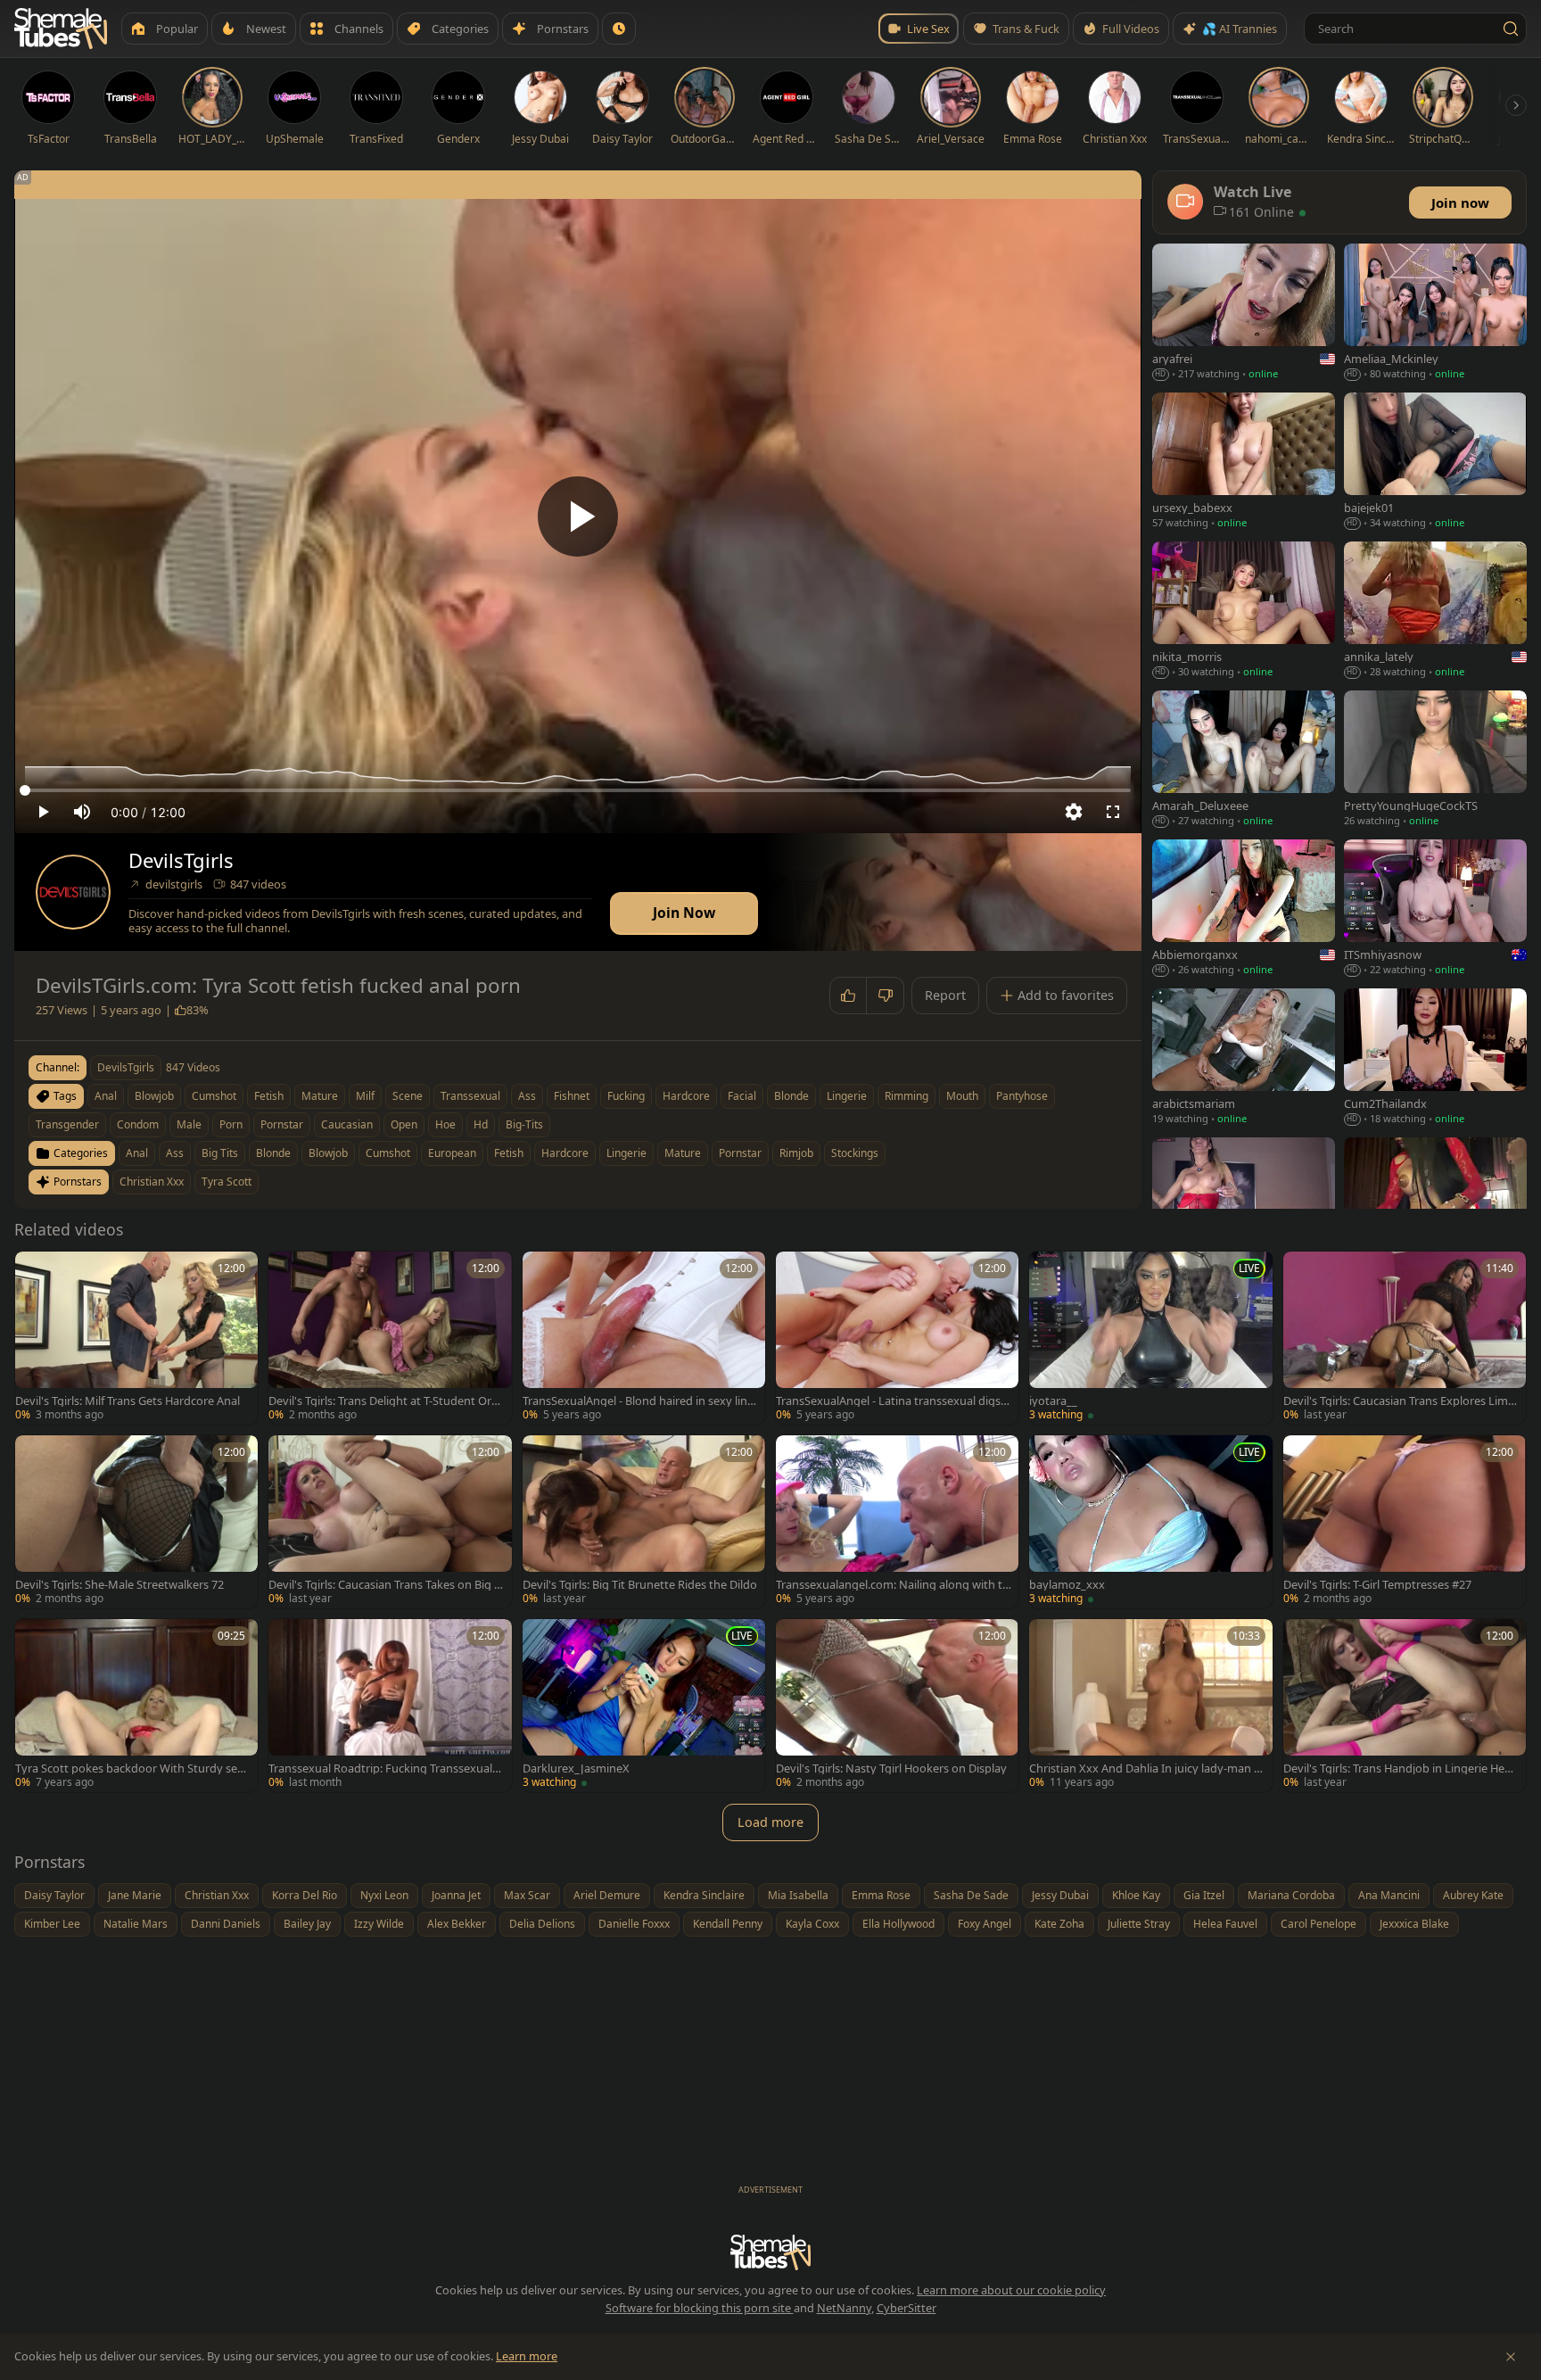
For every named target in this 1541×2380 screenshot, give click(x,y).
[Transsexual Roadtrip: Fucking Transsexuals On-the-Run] (390, 1706)
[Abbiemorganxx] (1244, 909)
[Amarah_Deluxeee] (1244, 760)
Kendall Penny (728, 1924)
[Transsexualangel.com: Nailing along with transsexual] (897, 1522)
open (404, 1124)
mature (320, 1096)
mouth (962, 1096)
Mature (683, 1153)
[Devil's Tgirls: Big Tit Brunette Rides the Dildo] (644, 1522)
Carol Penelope (1319, 1924)
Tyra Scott (227, 1182)
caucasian (347, 1124)
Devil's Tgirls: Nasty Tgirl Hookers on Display (891, 1768)
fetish (269, 1096)
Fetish (509, 1153)
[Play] (578, 516)
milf (365, 1096)
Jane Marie (135, 1895)
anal (106, 1096)
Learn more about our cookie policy (1011, 2290)
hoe (445, 1124)
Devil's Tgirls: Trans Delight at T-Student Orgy (383, 1401)
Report (945, 995)
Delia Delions (542, 1924)
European (452, 1153)
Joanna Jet (456, 1895)
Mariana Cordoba (1291, 1895)
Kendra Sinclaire (704, 1895)
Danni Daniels (226, 1924)
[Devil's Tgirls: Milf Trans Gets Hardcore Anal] (136, 1338)
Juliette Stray (1139, 1924)
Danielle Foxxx (634, 1924)
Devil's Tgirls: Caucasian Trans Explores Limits (1399, 1401)
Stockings (855, 1153)
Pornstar (740, 1153)
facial (742, 1096)
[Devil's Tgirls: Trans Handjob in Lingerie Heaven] (1405, 1706)
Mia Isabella (798, 1895)
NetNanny (844, 2308)
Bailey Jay (307, 1924)
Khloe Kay (1136, 1895)
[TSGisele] (1244, 1207)
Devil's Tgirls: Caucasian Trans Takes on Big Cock (385, 1585)
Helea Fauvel (1225, 1924)
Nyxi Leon (384, 1895)
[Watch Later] (619, 29)
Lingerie (626, 1153)
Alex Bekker (457, 1924)
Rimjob (796, 1153)
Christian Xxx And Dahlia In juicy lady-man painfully (1145, 1768)
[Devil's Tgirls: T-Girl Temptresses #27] (1405, 1522)
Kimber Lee (52, 1924)
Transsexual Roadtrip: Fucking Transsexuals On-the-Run (383, 1768)
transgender (67, 1124)
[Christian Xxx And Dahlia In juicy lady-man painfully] (1150, 1706)
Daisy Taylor (54, 1895)
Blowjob (328, 1153)
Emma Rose (881, 1895)
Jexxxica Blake (1414, 1924)
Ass (175, 1153)
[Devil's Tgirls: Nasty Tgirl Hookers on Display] (897, 1706)
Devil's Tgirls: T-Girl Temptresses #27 (1377, 1585)
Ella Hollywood (898, 1924)
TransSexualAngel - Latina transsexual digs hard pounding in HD (893, 1401)
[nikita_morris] (1244, 612)
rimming (906, 1096)
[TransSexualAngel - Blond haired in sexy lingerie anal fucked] (644, 1338)
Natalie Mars (136, 1924)
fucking (626, 1096)
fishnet (572, 1096)
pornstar (282, 1124)
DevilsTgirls (181, 860)
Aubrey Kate (1473, 1895)
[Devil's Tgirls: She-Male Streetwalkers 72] (136, 1522)
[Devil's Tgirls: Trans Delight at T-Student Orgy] (390, 1338)
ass (527, 1096)
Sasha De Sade (971, 1895)
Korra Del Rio (305, 1895)
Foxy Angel (985, 1924)
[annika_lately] (1435, 612)
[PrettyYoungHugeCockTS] (1435, 760)
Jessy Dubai (1060, 1895)
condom (138, 1124)
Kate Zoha (1059, 1924)
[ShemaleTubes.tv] (61, 29)
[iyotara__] (1150, 1338)
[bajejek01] (1435, 463)
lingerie (847, 1096)
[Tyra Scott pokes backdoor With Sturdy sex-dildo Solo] (136, 1706)
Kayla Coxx (812, 1924)
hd (481, 1124)
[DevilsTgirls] (73, 892)
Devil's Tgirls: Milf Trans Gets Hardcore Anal (128, 1401)
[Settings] (1074, 812)
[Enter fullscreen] (1113, 812)
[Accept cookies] (1511, 2357)
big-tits (524, 1124)
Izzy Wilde (379, 1924)
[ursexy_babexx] (1244, 463)
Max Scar (527, 1895)
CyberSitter (906, 2308)
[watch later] (35, 1271)
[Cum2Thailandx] (1435, 1058)
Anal (137, 1153)
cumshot (214, 1096)
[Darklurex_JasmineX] (644, 1706)
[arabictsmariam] (1244, 1058)
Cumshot (388, 1153)
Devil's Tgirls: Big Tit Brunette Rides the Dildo (640, 1585)
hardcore (686, 1096)
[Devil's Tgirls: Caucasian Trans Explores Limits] (1405, 1338)
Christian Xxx (152, 1182)
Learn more (527, 2356)
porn (231, 1124)
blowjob (154, 1096)
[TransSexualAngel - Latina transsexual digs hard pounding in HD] (897, 1338)
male (189, 1124)
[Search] (1511, 29)
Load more (770, 1822)
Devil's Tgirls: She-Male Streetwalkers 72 (119, 1585)
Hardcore (565, 1153)
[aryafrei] (1244, 314)
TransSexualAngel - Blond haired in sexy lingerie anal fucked (639, 1401)
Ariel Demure (607, 1895)
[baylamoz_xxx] (1150, 1522)
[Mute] (82, 812)
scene (408, 1096)
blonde (791, 1096)
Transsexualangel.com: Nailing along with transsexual (891, 1585)
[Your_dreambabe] (1435, 1207)
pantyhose (1022, 1096)
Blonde (273, 1153)
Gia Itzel (1204, 1895)
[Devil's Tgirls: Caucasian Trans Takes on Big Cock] (390, 1522)
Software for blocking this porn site (700, 2308)
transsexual (470, 1096)
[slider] (578, 790)
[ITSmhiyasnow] (1435, 909)
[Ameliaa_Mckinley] (1435, 314)
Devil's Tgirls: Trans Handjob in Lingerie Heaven (1400, 1768)
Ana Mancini (1389, 1895)
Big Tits (220, 1153)
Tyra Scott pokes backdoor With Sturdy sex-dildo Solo (131, 1768)
